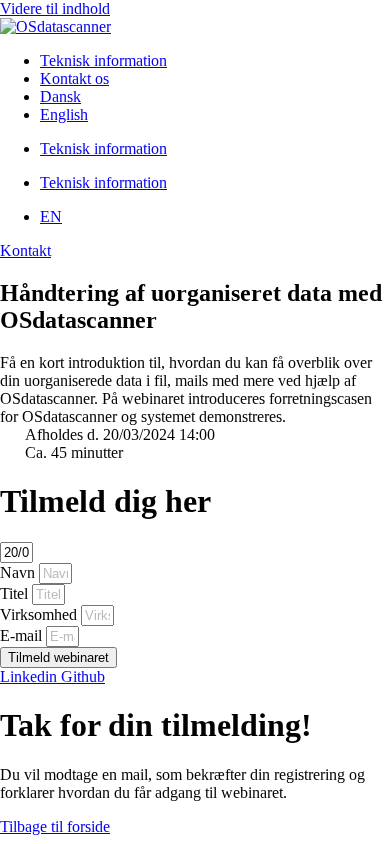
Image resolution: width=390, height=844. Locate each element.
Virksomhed (40, 614)
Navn (19, 572)
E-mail (23, 635)
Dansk (60, 96)
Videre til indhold (55, 8)
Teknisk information (103, 60)
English (64, 114)
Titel (16, 593)
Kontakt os (74, 78)
